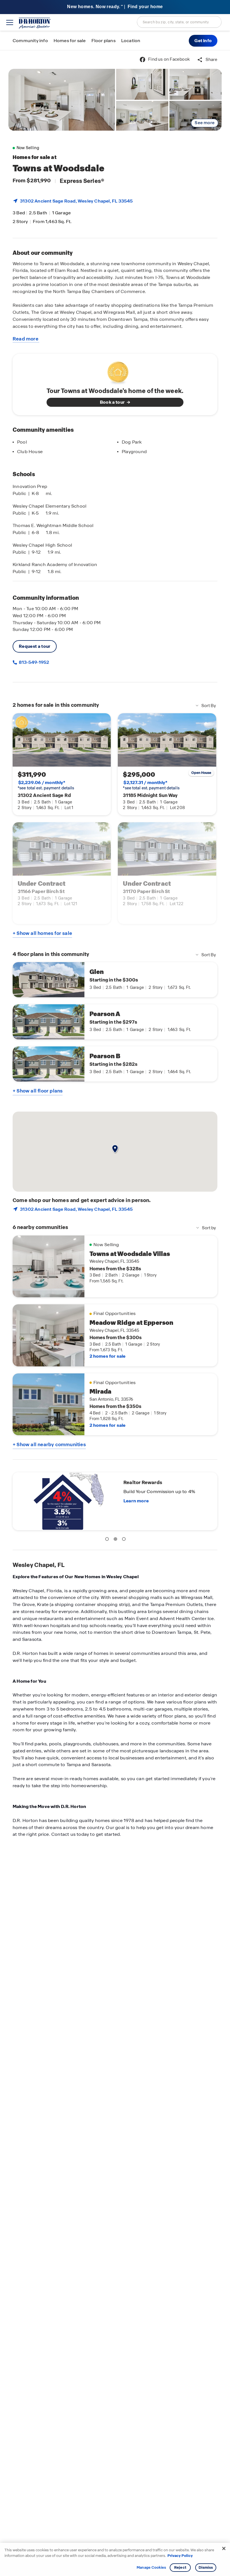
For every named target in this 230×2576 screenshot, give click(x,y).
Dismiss (206, 2567)
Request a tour (35, 646)
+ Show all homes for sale (42, 933)
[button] (203, 41)
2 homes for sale (108, 1356)
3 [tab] (125, 1540)
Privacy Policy (180, 2556)
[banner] (115, 7)
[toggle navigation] (10, 22)
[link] (62, 100)
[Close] (224, 2548)
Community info (30, 41)
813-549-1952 (34, 662)
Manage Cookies (151, 2568)
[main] (115, 1313)
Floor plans (104, 41)
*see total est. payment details (46, 785)
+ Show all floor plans (38, 1091)
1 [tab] (108, 1540)
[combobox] (179, 22)
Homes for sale (70, 41)
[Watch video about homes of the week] (115, 371)
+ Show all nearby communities (49, 1444)
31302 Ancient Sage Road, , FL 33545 (76, 201)
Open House (201, 773)
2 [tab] (116, 1540)
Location (131, 41)
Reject (180, 2567)
